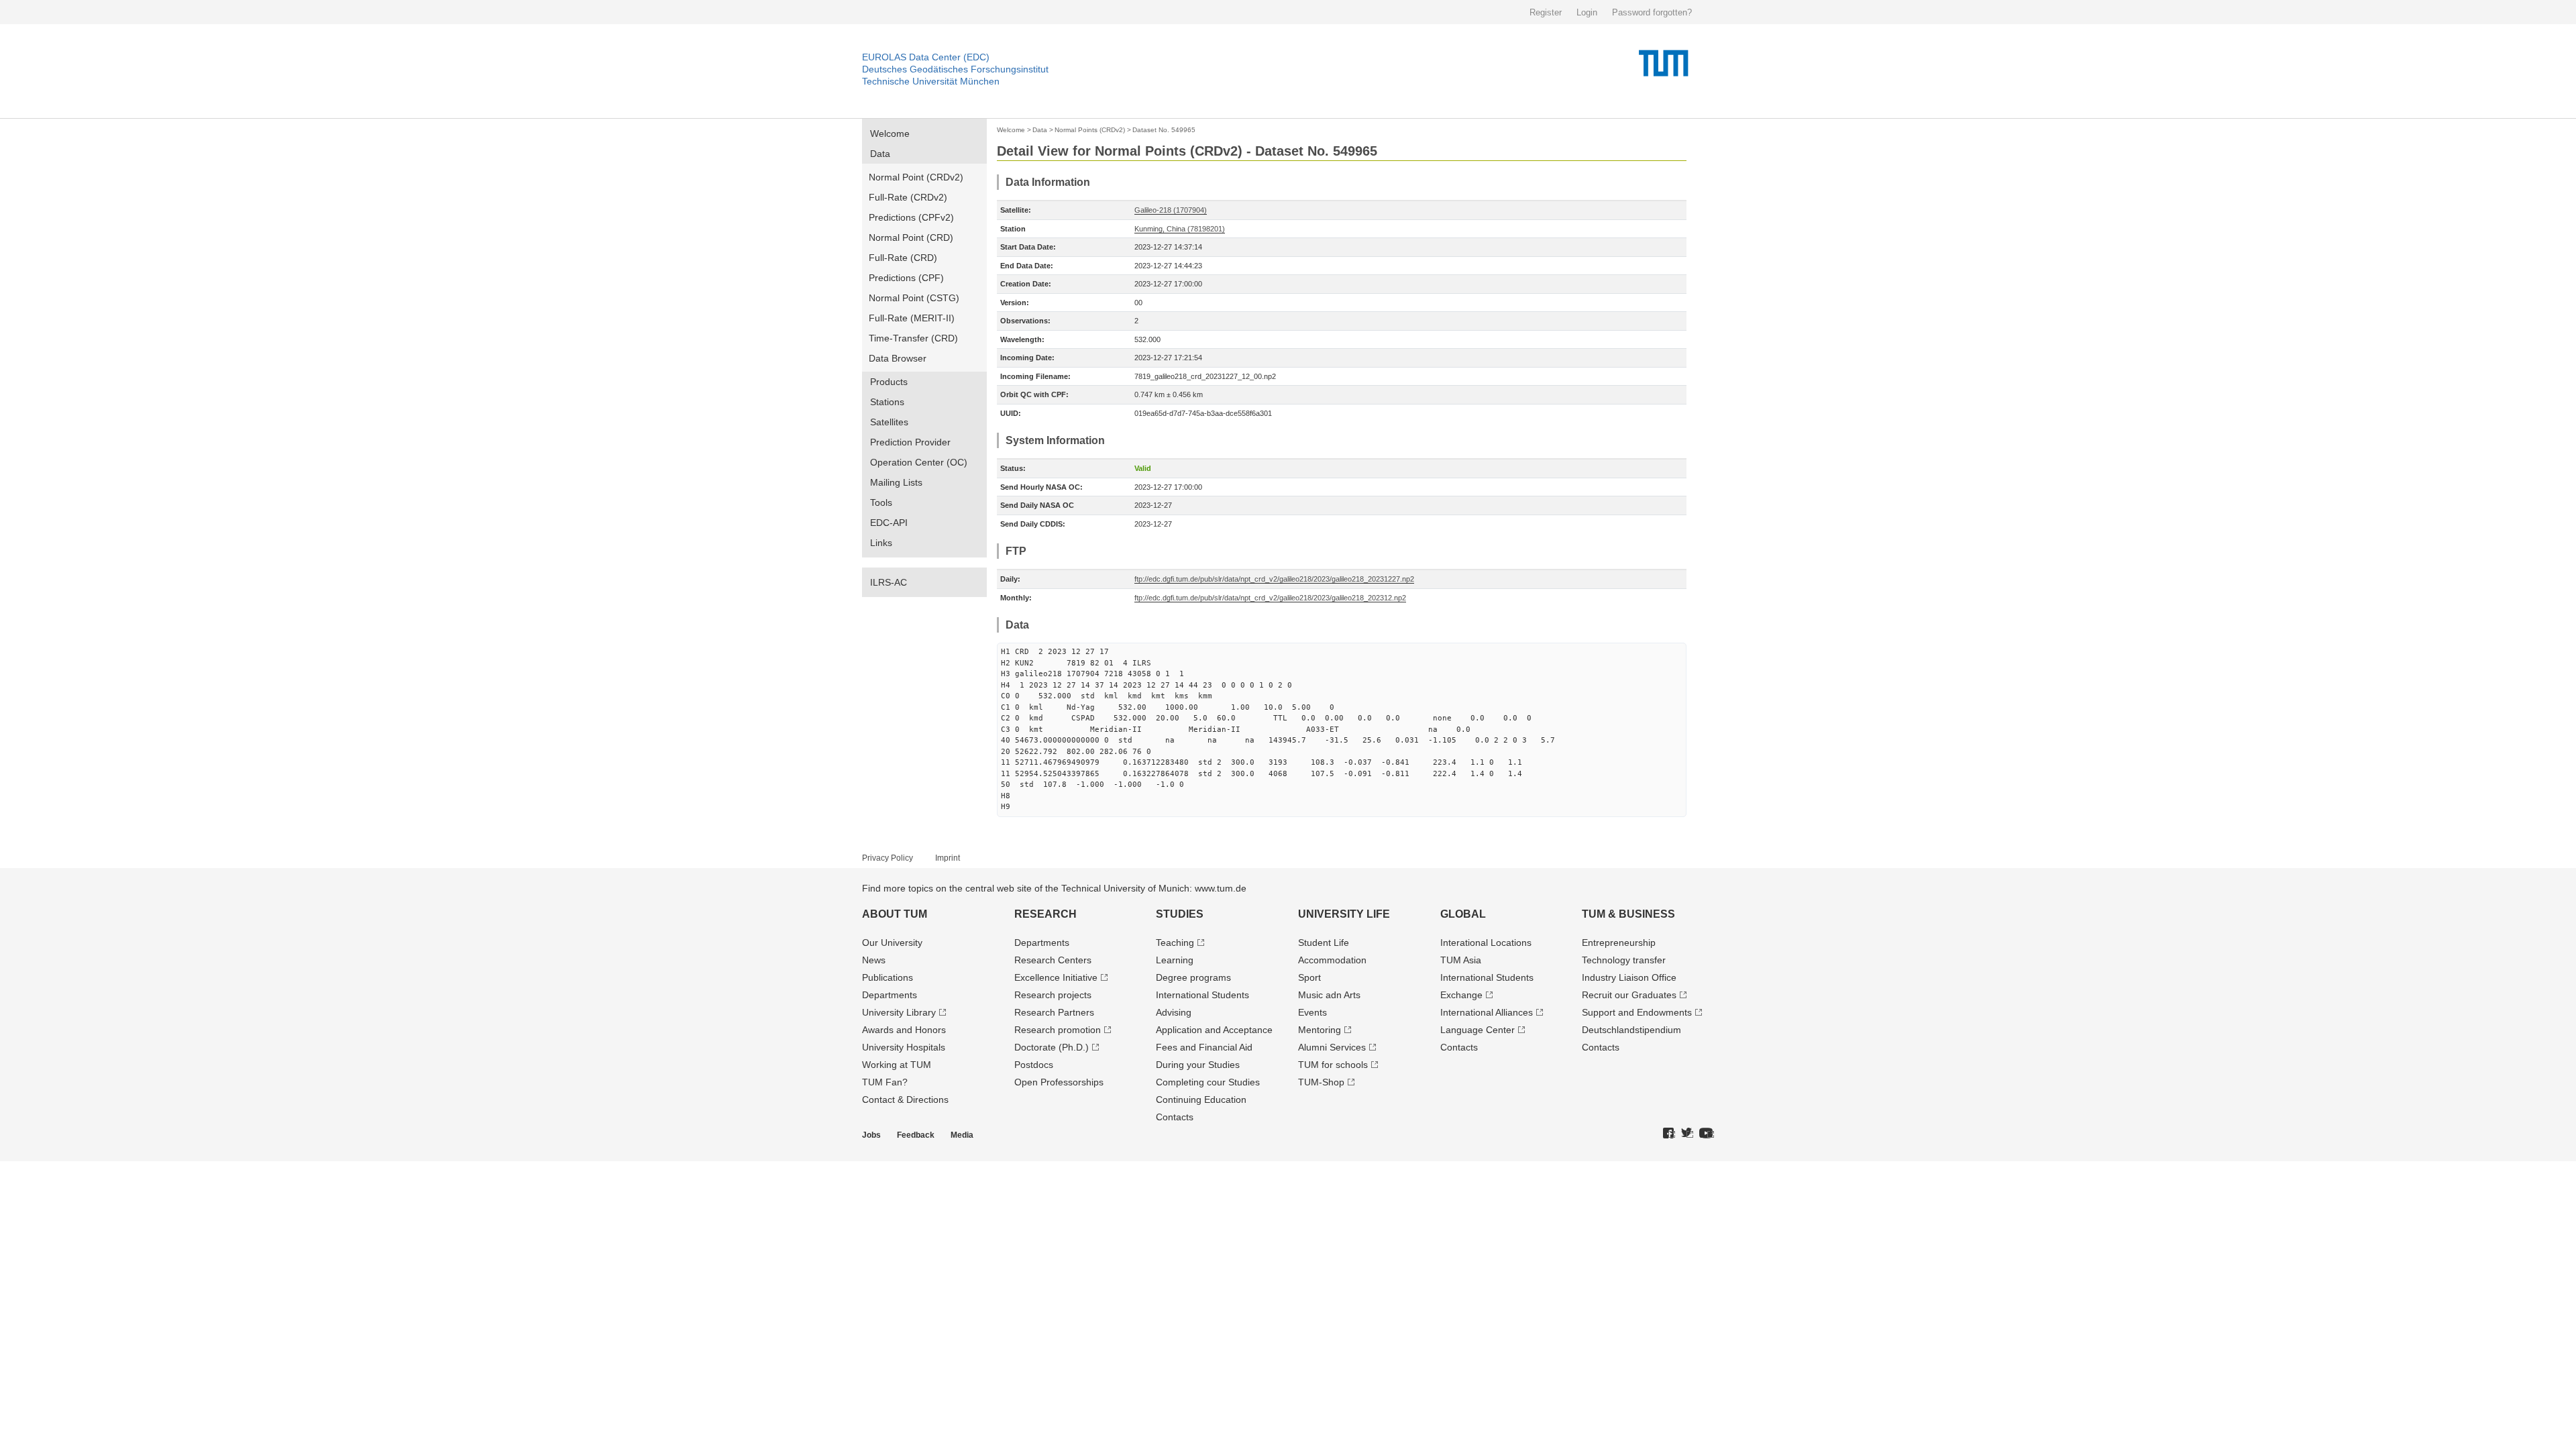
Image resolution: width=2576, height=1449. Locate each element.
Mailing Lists (896, 482)
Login (1587, 12)
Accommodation (1332, 960)
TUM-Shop (1321, 1082)
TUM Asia (1461, 960)
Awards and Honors (904, 1030)
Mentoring (1320, 1030)
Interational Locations (1486, 943)
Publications (888, 977)
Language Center (1478, 1030)
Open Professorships (1059, 1082)
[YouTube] (1707, 1134)
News (874, 960)
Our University (892, 943)
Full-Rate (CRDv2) (908, 197)
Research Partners (1054, 1012)
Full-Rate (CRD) (903, 258)
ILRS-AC (889, 582)
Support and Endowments (1637, 1012)
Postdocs (1034, 1065)
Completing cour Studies (1208, 1082)
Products (889, 382)
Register (1546, 12)
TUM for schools (1333, 1065)
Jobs (871, 1135)
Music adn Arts (1329, 995)
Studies (1180, 914)
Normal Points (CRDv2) (1090, 130)
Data (880, 154)
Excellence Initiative (1056, 977)
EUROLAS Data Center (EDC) (926, 57)
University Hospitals (904, 1047)
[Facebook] (1669, 1134)
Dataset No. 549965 (1164, 130)
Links (881, 543)
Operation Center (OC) (919, 462)
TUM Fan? (885, 1082)
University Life (1344, 914)
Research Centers (1053, 960)
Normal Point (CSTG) (914, 298)
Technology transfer (1624, 960)
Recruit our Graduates (1629, 995)
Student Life (1324, 943)
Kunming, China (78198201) (1180, 229)
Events (1312, 1012)
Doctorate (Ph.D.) (1052, 1047)
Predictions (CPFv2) (911, 217)
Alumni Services (1332, 1047)
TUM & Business (1628, 914)
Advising (1174, 1012)
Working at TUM (897, 1065)
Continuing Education (1201, 1099)
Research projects (1053, 995)
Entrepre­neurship (1619, 943)
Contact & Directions (905, 1099)
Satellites (889, 422)
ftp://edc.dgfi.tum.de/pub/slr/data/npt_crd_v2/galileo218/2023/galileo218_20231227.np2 (1274, 579)
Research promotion (1058, 1030)
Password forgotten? (1652, 12)
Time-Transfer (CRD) (913, 338)
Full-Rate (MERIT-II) (912, 318)
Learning (1175, 960)
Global (1463, 914)
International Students (1202, 995)
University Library (899, 1012)
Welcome (890, 133)
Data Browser (898, 358)
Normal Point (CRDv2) (916, 177)
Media (962, 1135)
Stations (887, 402)
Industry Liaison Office (1629, 977)
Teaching (1175, 943)
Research (1045, 914)
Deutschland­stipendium (1631, 1030)
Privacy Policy (888, 858)
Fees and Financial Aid (1204, 1047)
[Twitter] (1687, 1134)
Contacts (1175, 1117)
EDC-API (889, 523)
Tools (881, 502)
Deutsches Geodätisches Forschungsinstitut (955, 69)
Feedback (916, 1135)
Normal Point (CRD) (911, 237)
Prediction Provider (910, 442)
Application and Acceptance (1214, 1030)
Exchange (1461, 995)
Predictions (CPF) (906, 278)
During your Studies (1198, 1065)
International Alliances (1487, 1012)
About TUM (895, 914)
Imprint (948, 858)
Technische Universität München (931, 81)
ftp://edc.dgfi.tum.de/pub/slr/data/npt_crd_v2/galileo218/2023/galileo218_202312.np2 (1270, 598)
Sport (1309, 977)
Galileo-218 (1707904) (1171, 210)
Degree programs (1193, 977)
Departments (890, 995)
